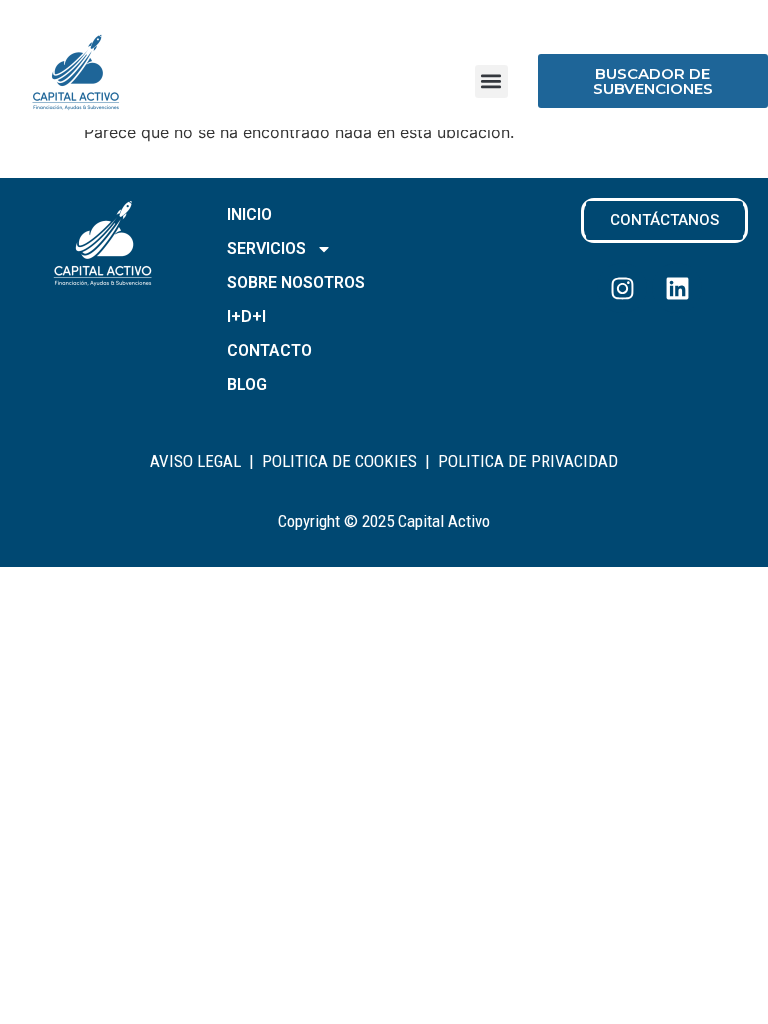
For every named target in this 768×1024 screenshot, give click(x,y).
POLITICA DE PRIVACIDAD (528, 461)
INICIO (249, 214)
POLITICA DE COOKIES (339, 461)
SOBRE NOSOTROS (296, 282)
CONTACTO (269, 350)
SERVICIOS (266, 248)
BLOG (247, 384)
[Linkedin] (677, 288)
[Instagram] (622, 288)
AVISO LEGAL (195, 461)
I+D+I (246, 316)
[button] (491, 81)
